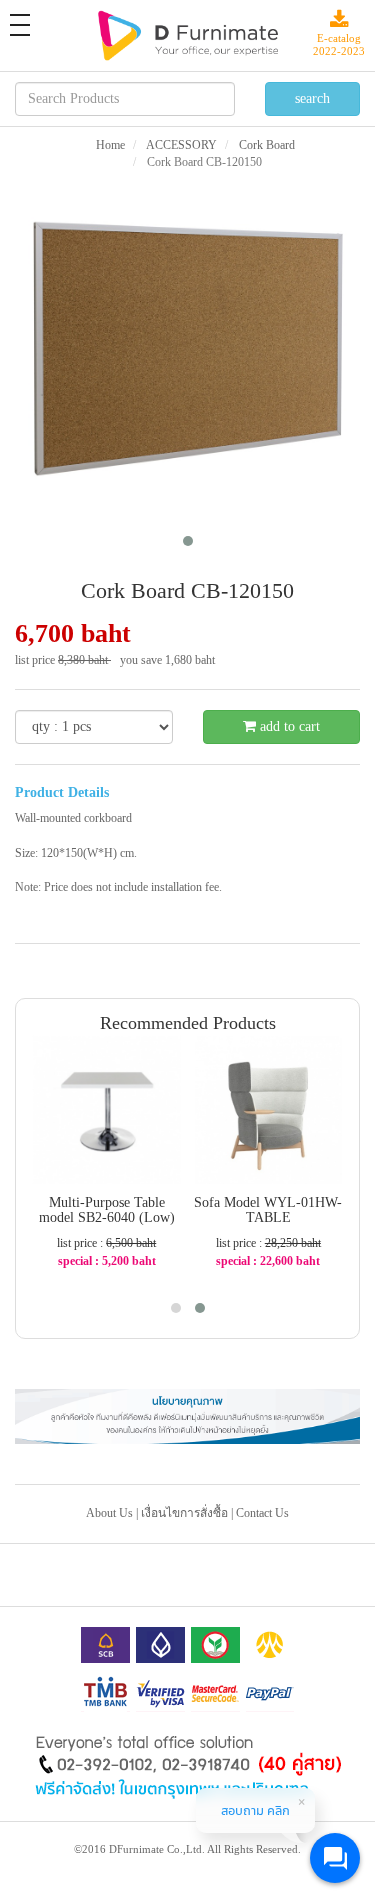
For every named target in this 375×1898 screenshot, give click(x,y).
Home (110, 145)
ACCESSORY (180, 145)
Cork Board (265, 145)
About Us (109, 1513)
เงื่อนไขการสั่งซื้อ (184, 1513)
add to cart (288, 726)
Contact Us (262, 1513)
